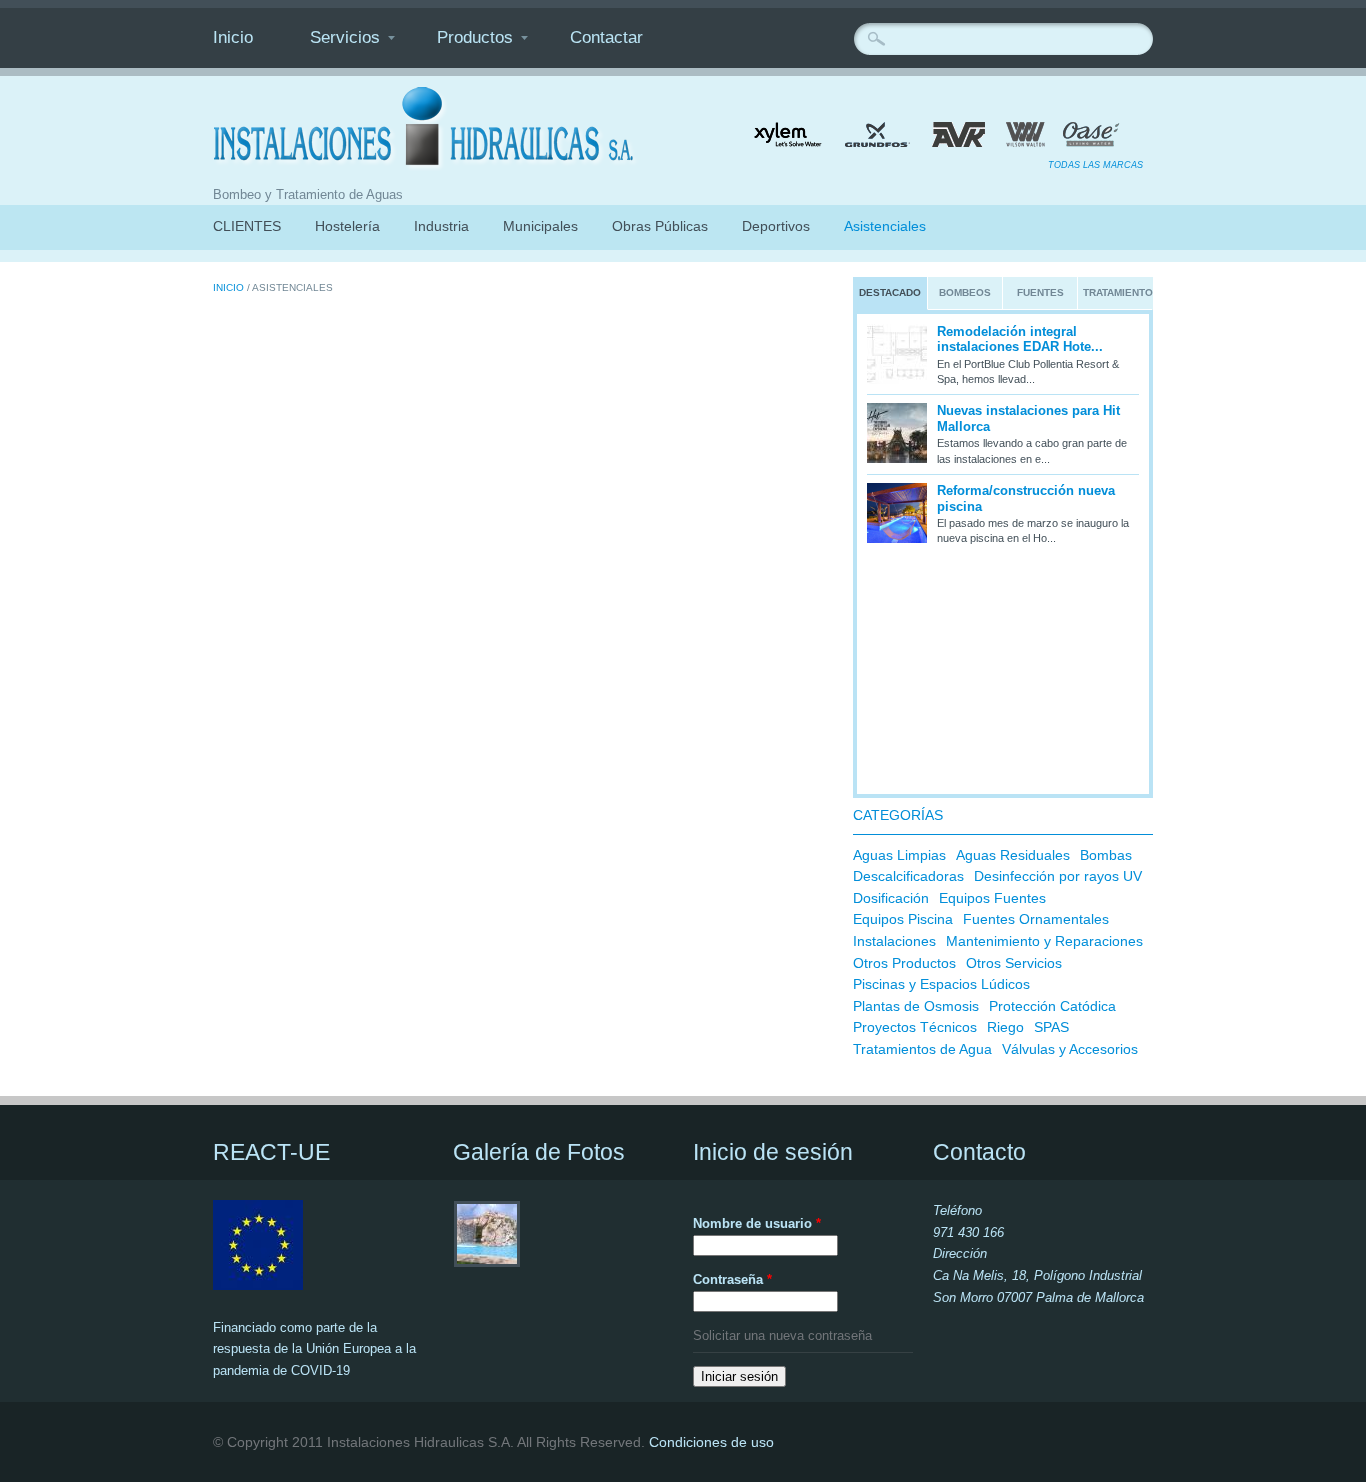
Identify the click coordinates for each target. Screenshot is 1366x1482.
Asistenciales (885, 226)
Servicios (345, 37)
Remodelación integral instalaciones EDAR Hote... (1020, 339)
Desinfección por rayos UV (1058, 876)
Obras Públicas (660, 226)
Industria (441, 226)
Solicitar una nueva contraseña (782, 1335)
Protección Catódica (1052, 1006)
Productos (475, 37)
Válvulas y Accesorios (1070, 1049)
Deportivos (776, 226)
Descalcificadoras (908, 876)
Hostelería (347, 226)
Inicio (233, 37)
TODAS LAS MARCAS (1095, 165)
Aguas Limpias (899, 855)
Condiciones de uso (711, 1442)
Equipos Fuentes (992, 898)
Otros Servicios (1014, 963)
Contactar (606, 37)
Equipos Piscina (903, 919)
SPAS (1051, 1027)
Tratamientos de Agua (922, 1049)
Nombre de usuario (757, 1223)
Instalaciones (894, 941)
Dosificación (891, 898)
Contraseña (732, 1279)
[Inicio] (426, 167)
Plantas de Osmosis (916, 1006)
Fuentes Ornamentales (1036, 919)
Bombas (1106, 855)
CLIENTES (247, 226)
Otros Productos (904, 963)
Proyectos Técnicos (915, 1027)
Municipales (540, 226)
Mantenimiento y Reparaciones (1044, 941)
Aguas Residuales (1013, 855)
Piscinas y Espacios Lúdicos (941, 984)
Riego (1005, 1027)
